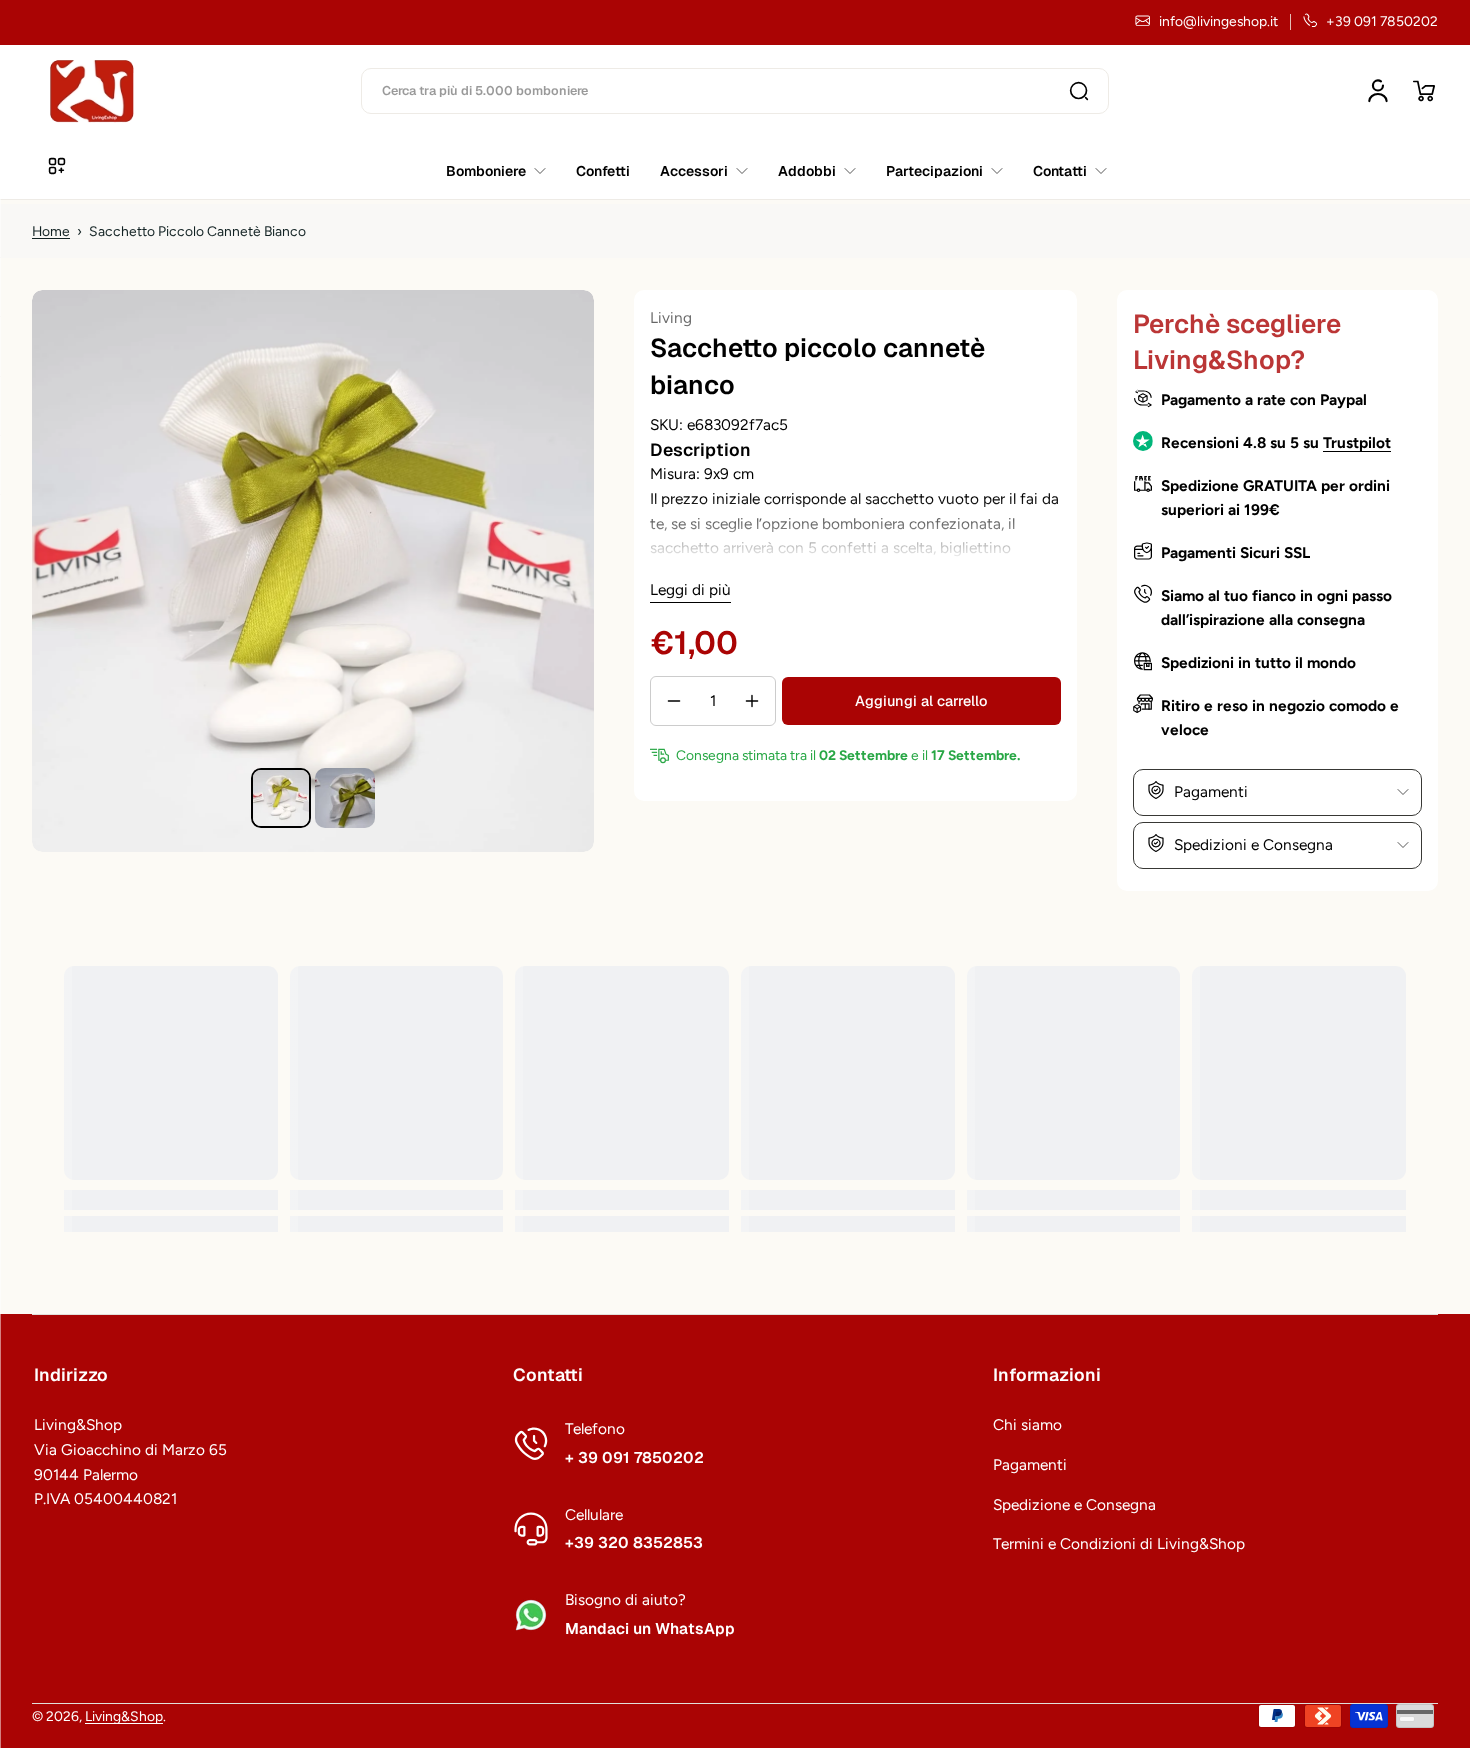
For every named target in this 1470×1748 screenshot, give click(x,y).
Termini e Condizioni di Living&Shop (1119, 1543)
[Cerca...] (1079, 91)
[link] (1062, 171)
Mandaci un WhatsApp (650, 1629)
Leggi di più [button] (690, 589)
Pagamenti (1030, 1464)
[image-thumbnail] (281, 798)
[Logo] (92, 91)
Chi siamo (1027, 1424)
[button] (1424, 91)
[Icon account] (1378, 91)
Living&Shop (124, 1716)
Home (51, 231)
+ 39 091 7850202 (634, 1458)
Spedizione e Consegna (1074, 1504)
